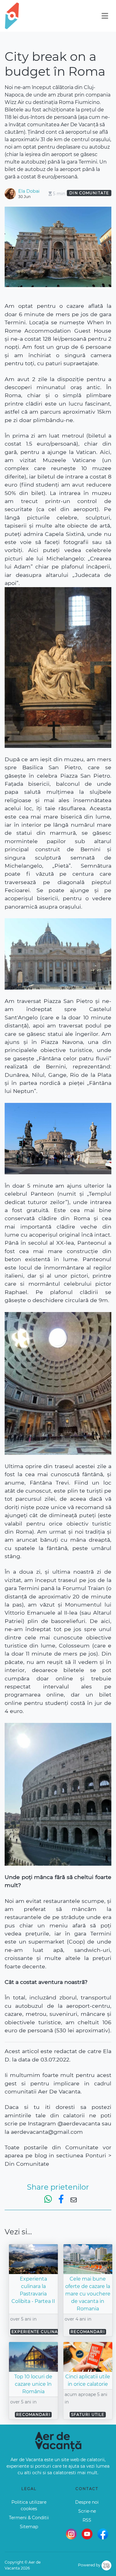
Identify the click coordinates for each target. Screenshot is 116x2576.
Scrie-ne (87, 2511)
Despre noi (87, 2502)
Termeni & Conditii (29, 2518)
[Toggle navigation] (105, 16)
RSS (87, 2520)
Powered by (90, 2565)
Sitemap (29, 2527)
